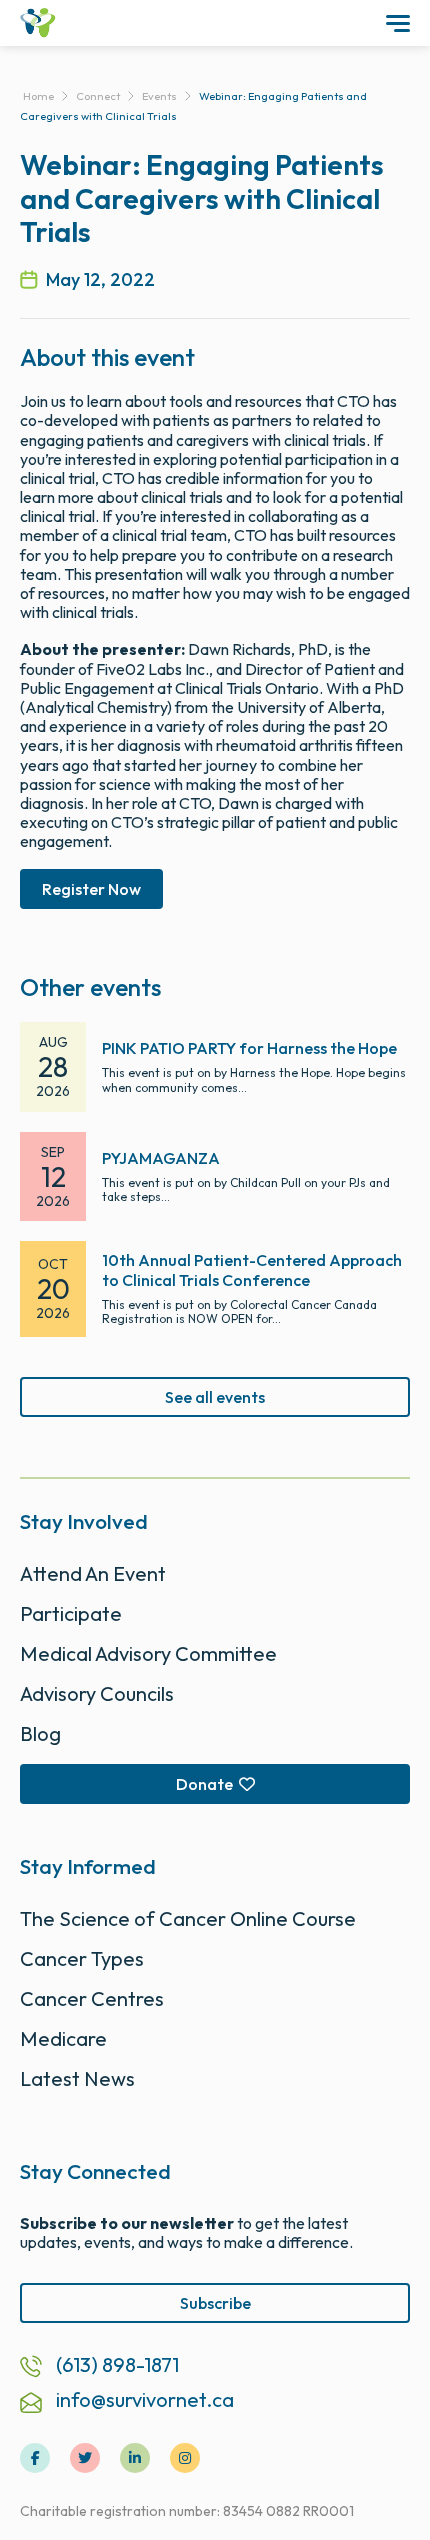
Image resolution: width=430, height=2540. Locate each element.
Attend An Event (93, 1573)
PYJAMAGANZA (161, 1158)
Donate (204, 1784)
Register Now (91, 889)
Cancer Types (82, 1958)
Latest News (77, 2078)
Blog (40, 1733)
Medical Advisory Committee (148, 1653)
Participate (71, 1613)
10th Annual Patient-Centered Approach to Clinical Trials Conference (252, 1269)
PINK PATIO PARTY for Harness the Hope (249, 1048)
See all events (215, 1397)
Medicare (63, 2038)
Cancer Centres (92, 1998)
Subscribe (215, 2303)
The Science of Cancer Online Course (188, 1918)
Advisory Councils (97, 1693)
